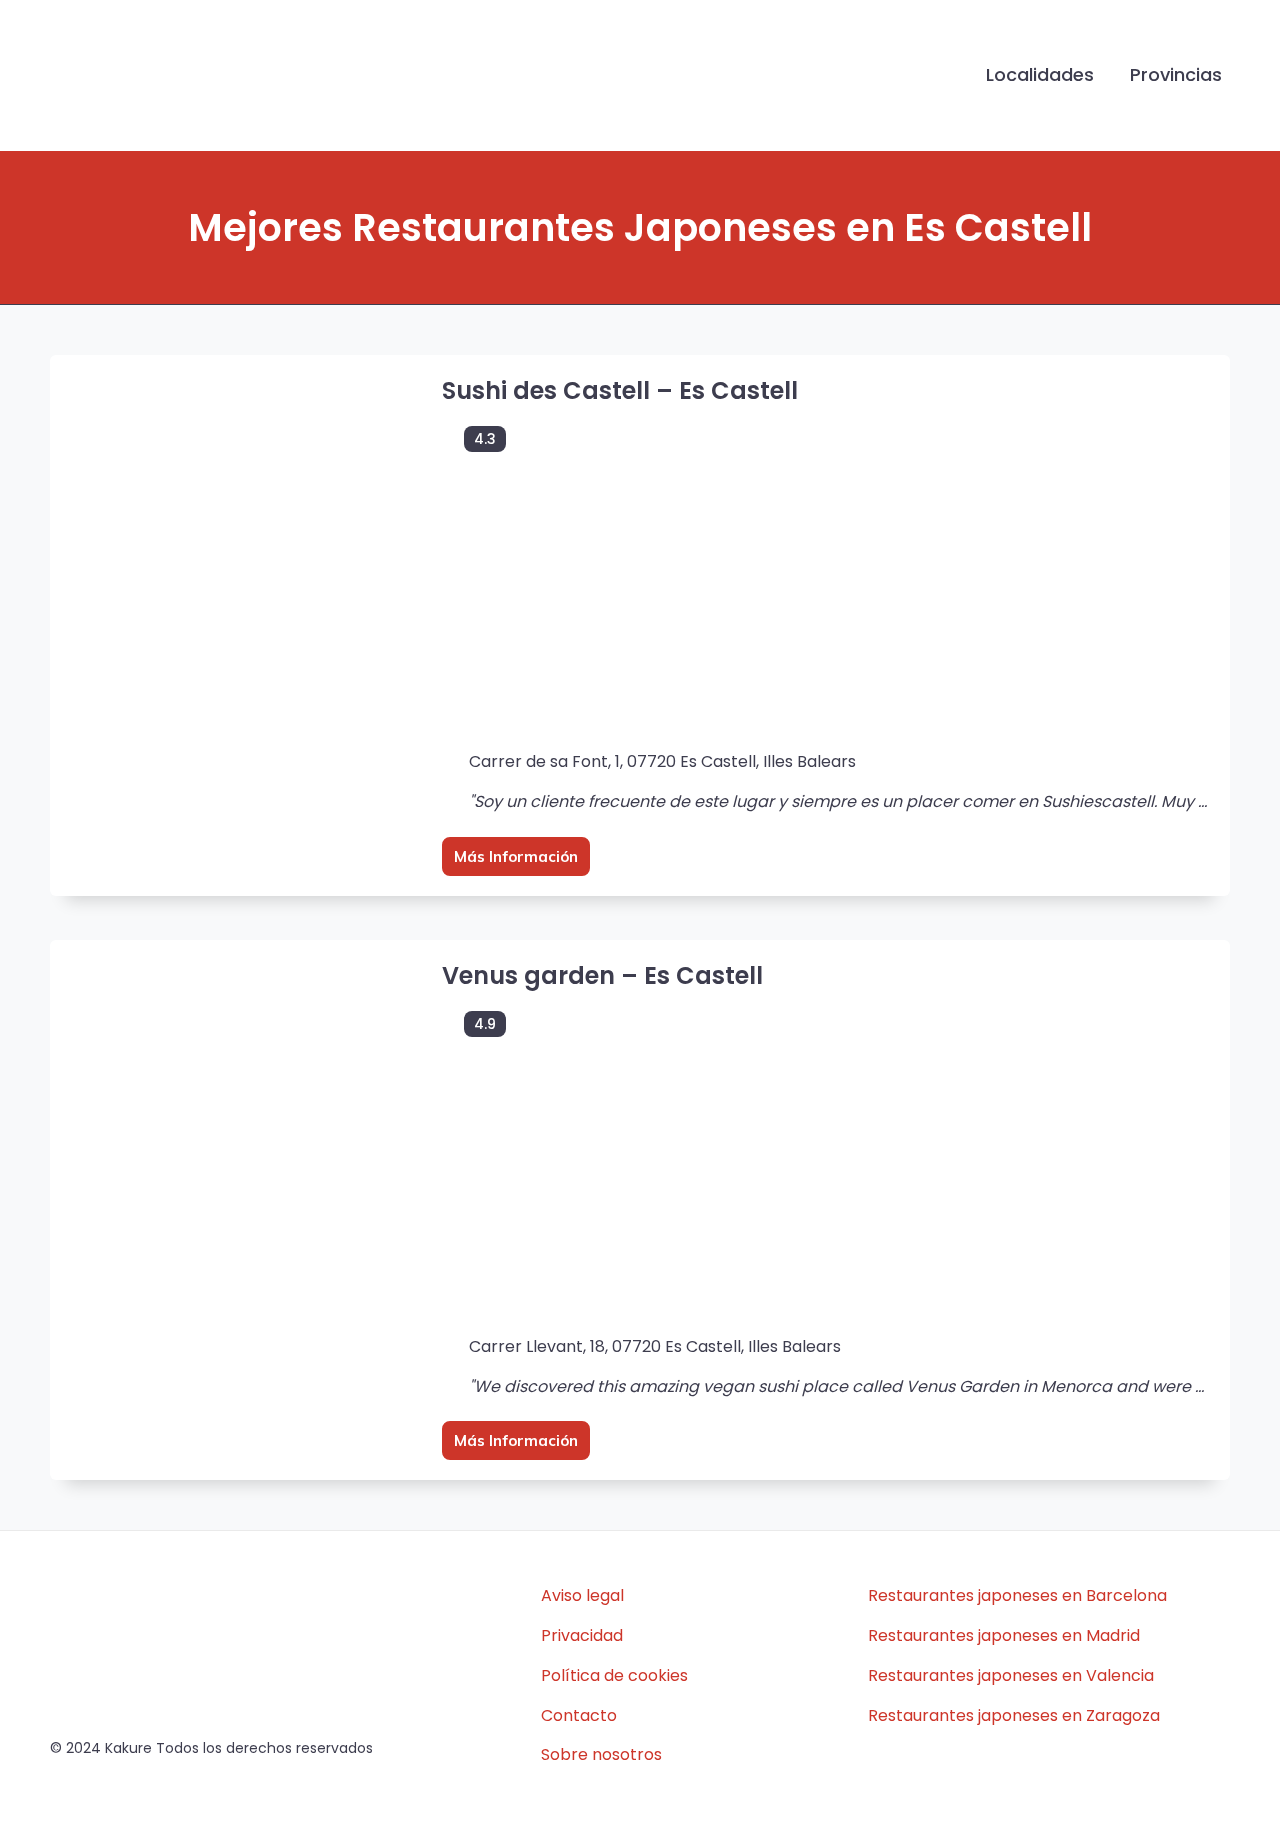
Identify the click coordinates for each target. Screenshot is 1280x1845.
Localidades (1040, 74)
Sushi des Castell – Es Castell (620, 390)
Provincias (1176, 74)
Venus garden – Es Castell (602, 975)
